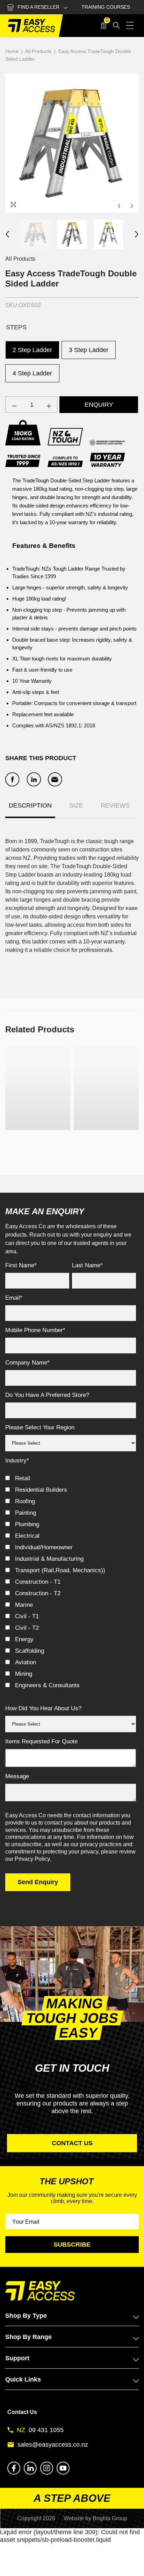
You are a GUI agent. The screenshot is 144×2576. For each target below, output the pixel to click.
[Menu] (130, 25)
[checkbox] (71, 1584)
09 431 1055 (46, 2430)
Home (12, 51)
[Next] (132, 206)
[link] (38, 1142)
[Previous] (119, 206)
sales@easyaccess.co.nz (53, 2445)
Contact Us (22, 2412)
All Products (38, 51)
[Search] (116, 25)
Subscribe (72, 2245)
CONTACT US (72, 2143)
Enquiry (99, 405)
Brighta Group (110, 2518)
